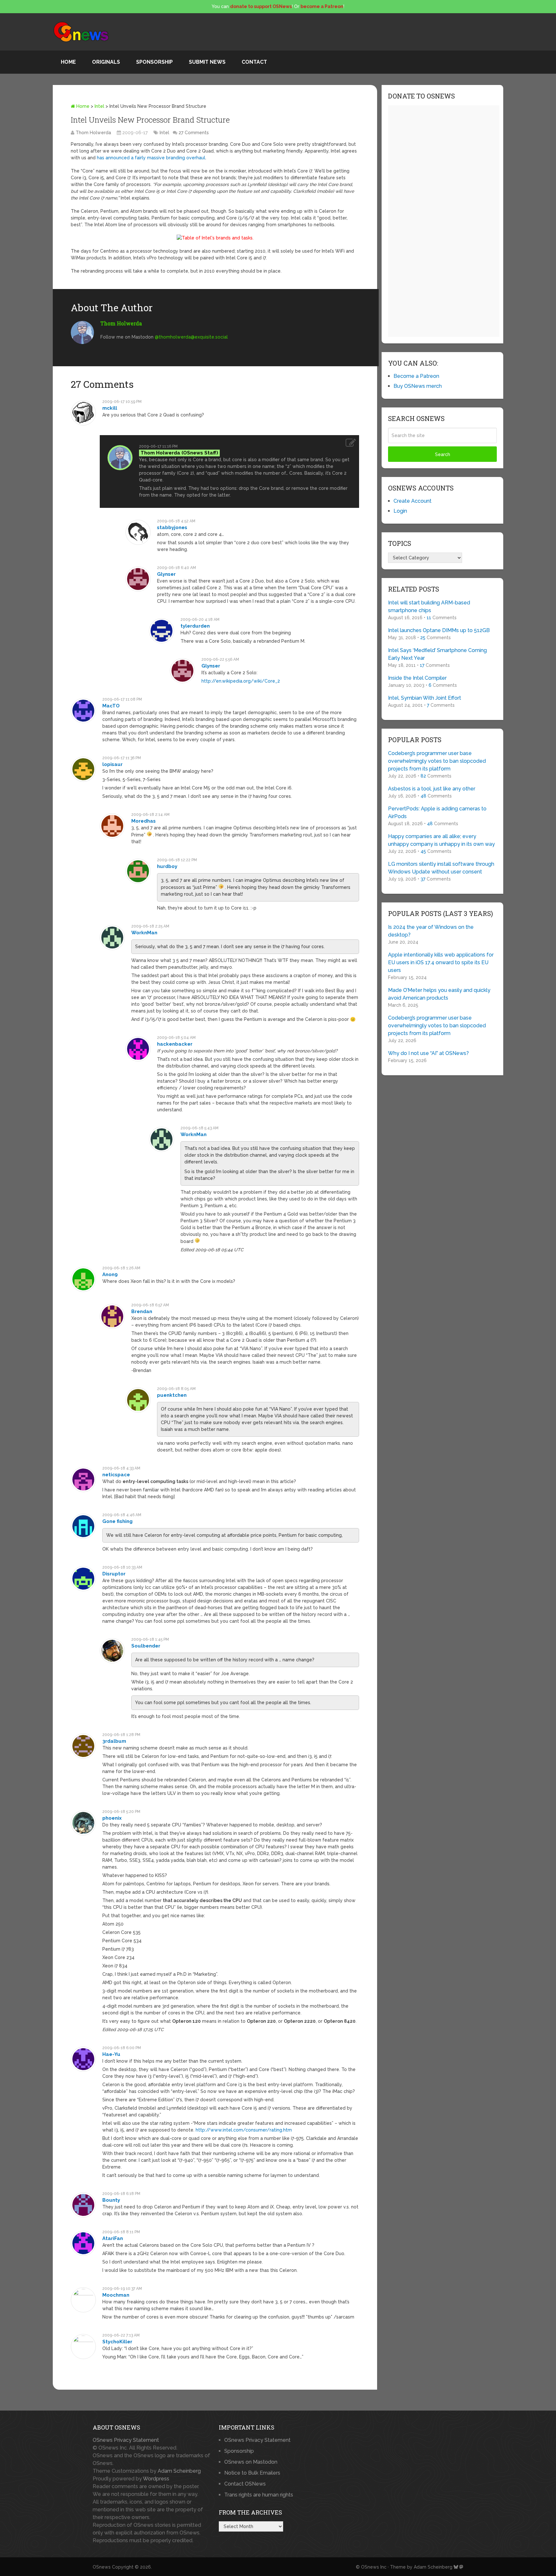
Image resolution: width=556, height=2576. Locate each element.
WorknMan (144, 933)
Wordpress (156, 2479)
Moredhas (144, 821)
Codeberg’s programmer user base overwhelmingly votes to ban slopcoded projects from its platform (437, 761)
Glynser (166, 574)
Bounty (111, 2200)
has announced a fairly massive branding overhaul (151, 158)
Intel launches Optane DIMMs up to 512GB (439, 630)
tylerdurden (195, 626)
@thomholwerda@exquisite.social (191, 337)
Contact (254, 62)
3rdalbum (114, 1741)
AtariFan (113, 2238)
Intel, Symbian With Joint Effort (425, 698)
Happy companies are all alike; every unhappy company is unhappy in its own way (441, 840)
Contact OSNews (245, 2484)
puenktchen (172, 1395)
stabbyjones (172, 527)
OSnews (102, 2567)
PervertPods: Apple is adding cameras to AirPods (437, 812)
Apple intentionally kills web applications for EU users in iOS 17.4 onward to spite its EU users (441, 962)
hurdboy (167, 866)
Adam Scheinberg (179, 2471)
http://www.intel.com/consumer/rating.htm (244, 2130)
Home (68, 62)
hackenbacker (175, 1044)
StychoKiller (117, 2342)
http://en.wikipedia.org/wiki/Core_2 (241, 681)
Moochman (116, 2295)
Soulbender (146, 1646)
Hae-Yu (111, 2054)
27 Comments (194, 133)
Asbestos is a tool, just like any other (432, 789)
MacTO (111, 706)
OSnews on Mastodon (251, 2462)
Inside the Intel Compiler (417, 678)
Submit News (207, 62)
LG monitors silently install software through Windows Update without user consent (441, 868)
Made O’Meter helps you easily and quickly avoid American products (439, 994)
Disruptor (114, 1574)
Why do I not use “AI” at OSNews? (428, 1053)
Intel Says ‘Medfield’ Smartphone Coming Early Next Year (437, 654)
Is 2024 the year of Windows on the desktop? (431, 931)
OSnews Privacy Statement (126, 2440)
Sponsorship (154, 62)
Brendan (142, 1311)
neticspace (116, 1475)
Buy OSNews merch (418, 386)
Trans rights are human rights (259, 2495)
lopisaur (112, 764)
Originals (106, 62)
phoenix (112, 1818)
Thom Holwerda (93, 133)
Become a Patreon (416, 376)
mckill (110, 408)
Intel (99, 106)
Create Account (412, 501)
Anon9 (110, 1274)
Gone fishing (117, 1521)
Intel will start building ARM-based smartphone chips (429, 607)
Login (400, 511)
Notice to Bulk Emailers (252, 2473)
